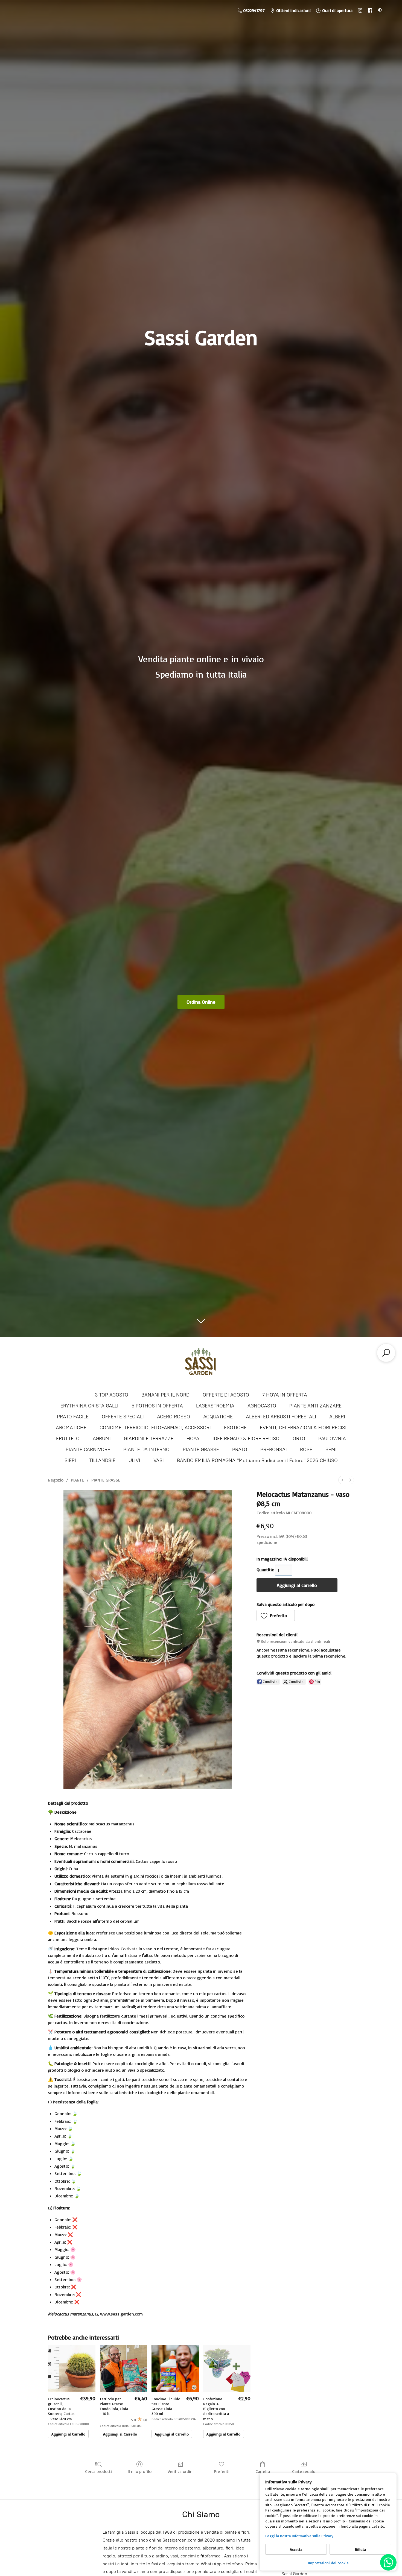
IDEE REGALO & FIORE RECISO (246, 1439)
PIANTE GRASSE (201, 1450)
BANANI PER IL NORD (165, 1395)
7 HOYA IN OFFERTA (285, 1395)
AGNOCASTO (262, 1406)
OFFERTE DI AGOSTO (226, 1395)
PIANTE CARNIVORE (88, 1450)
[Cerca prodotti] (386, 1353)
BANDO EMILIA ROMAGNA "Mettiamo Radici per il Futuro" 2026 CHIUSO (257, 1460)
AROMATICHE (71, 1428)
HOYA (193, 1439)
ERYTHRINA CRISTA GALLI (89, 1406)
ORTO (299, 1439)
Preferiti (222, 2471)
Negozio (56, 1480)
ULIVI (134, 1460)
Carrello (263, 2471)
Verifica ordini (181, 2471)
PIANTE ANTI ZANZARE (315, 1406)
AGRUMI (102, 1439)
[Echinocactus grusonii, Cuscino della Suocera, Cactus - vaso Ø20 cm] (72, 2368)
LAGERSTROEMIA (215, 1406)
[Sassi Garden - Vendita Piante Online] (201, 1364)
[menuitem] (342, 1480)
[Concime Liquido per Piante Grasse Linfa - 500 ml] (175, 2368)
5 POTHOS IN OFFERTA (157, 1406)
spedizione (267, 1542)
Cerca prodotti (98, 2471)
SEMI (331, 1450)
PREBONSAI (274, 1450)
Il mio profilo (140, 2471)
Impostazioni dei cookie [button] (328, 2563)
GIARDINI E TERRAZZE (149, 1439)
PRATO (240, 1450)
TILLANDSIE (102, 1460)
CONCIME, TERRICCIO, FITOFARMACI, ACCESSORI (155, 1428)
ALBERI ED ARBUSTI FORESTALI (281, 1417)
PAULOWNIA (332, 1439)
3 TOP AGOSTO (112, 1395)
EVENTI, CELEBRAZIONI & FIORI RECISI (303, 1428)
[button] (276, 1615)
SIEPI (70, 1460)
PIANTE (77, 1480)
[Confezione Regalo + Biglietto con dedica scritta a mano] (227, 2368)
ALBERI (337, 1417)
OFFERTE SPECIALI (123, 1417)
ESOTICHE (235, 1428)
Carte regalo (304, 2471)
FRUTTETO (68, 1439)
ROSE (306, 1450)
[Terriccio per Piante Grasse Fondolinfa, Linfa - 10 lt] (123, 2368)
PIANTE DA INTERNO (146, 1450)
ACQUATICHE (218, 1417)
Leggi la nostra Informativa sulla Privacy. (300, 2536)
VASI (159, 1460)
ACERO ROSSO (174, 1417)
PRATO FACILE (73, 1417)
